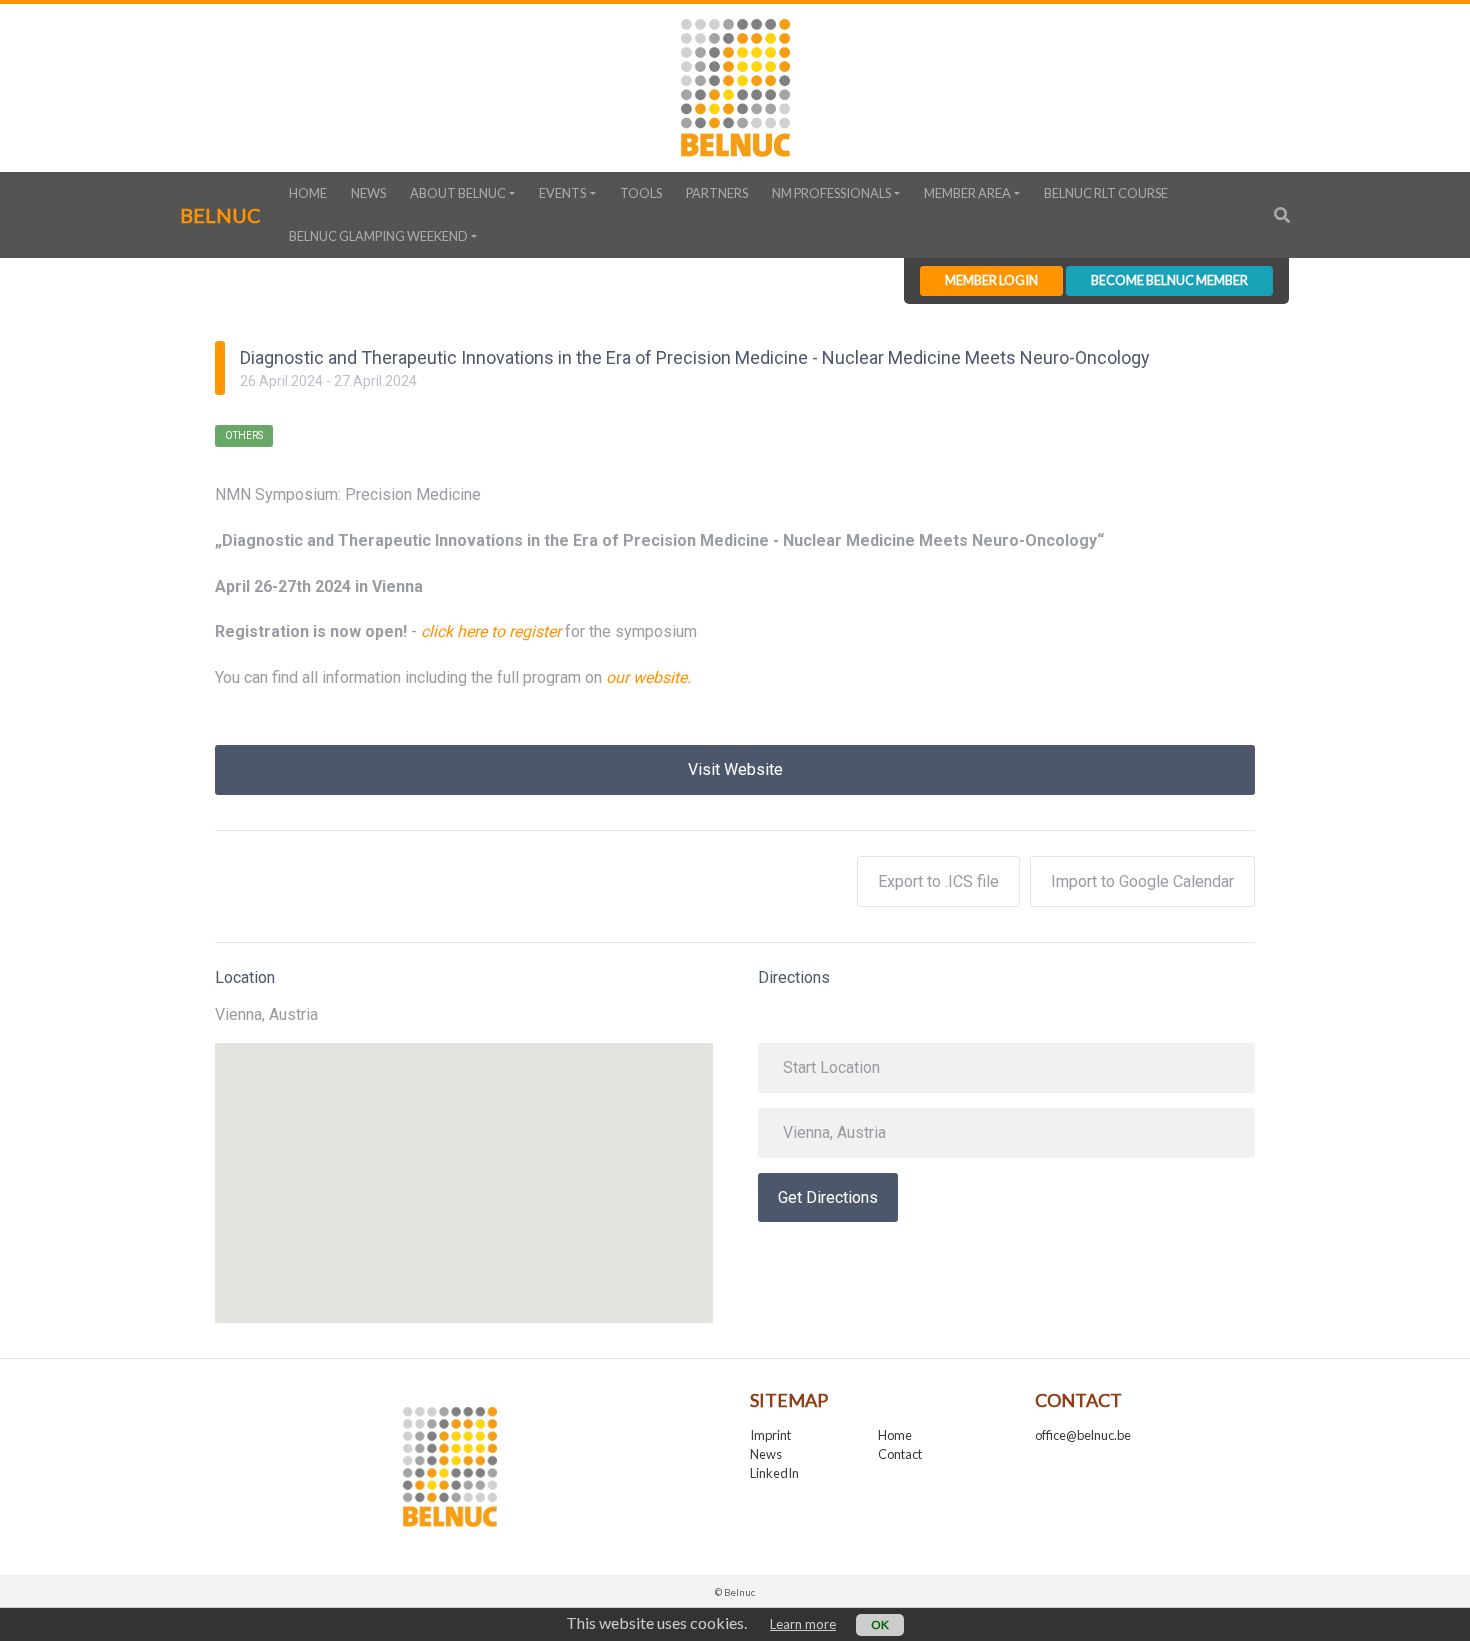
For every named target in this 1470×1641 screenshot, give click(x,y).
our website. (648, 677)
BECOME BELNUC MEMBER (1169, 280)
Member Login (991, 280)
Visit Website (735, 769)
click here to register (491, 631)
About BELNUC (458, 193)
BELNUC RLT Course (1106, 193)
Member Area (967, 193)
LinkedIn (774, 1473)
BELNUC (220, 215)
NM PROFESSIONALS (831, 193)
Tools (641, 193)
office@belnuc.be (1083, 1435)
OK (880, 1624)
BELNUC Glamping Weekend (378, 236)
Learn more (803, 1624)
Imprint (770, 1435)
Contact (900, 1454)
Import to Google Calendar (1142, 881)
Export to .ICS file (938, 881)
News (368, 193)
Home (308, 193)
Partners (717, 193)
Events (562, 193)
